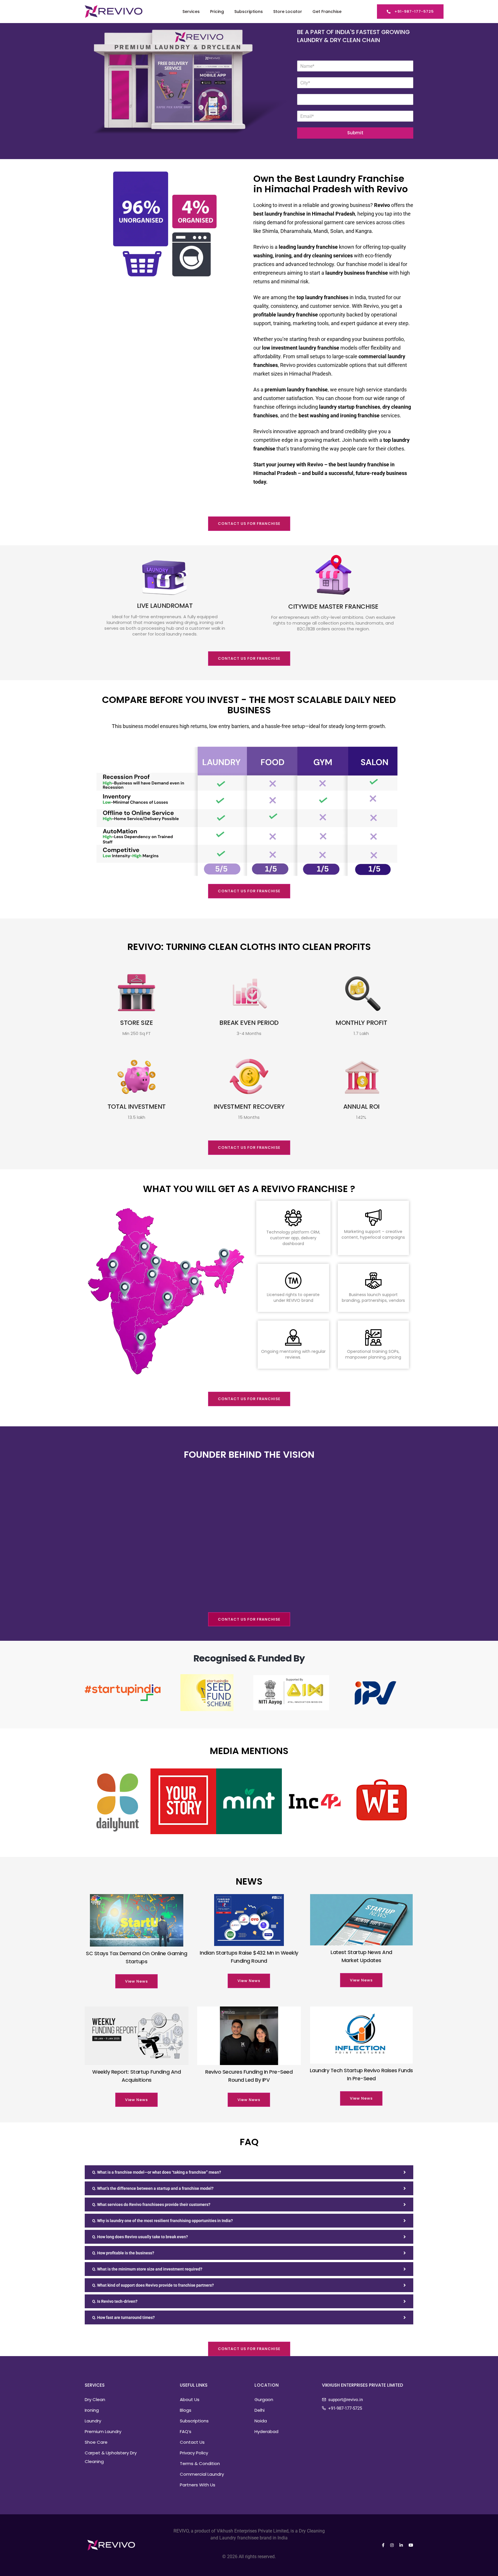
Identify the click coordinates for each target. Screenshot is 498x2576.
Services (191, 12)
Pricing (217, 12)
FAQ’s (186, 2431)
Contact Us (192, 2442)
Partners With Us (198, 2485)
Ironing (92, 2410)
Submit (355, 133)
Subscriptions (249, 12)
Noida (261, 2421)
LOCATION (267, 2385)
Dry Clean (95, 2399)
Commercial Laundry (202, 2474)
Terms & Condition (200, 2463)
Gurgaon (264, 2399)
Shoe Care (96, 2442)
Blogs (186, 2410)
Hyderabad (266, 2431)
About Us (190, 2399)
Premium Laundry (103, 2431)
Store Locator (288, 12)
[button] (410, 12)
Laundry (93, 2421)
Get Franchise (327, 12)
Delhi (260, 2410)
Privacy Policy (194, 2453)
